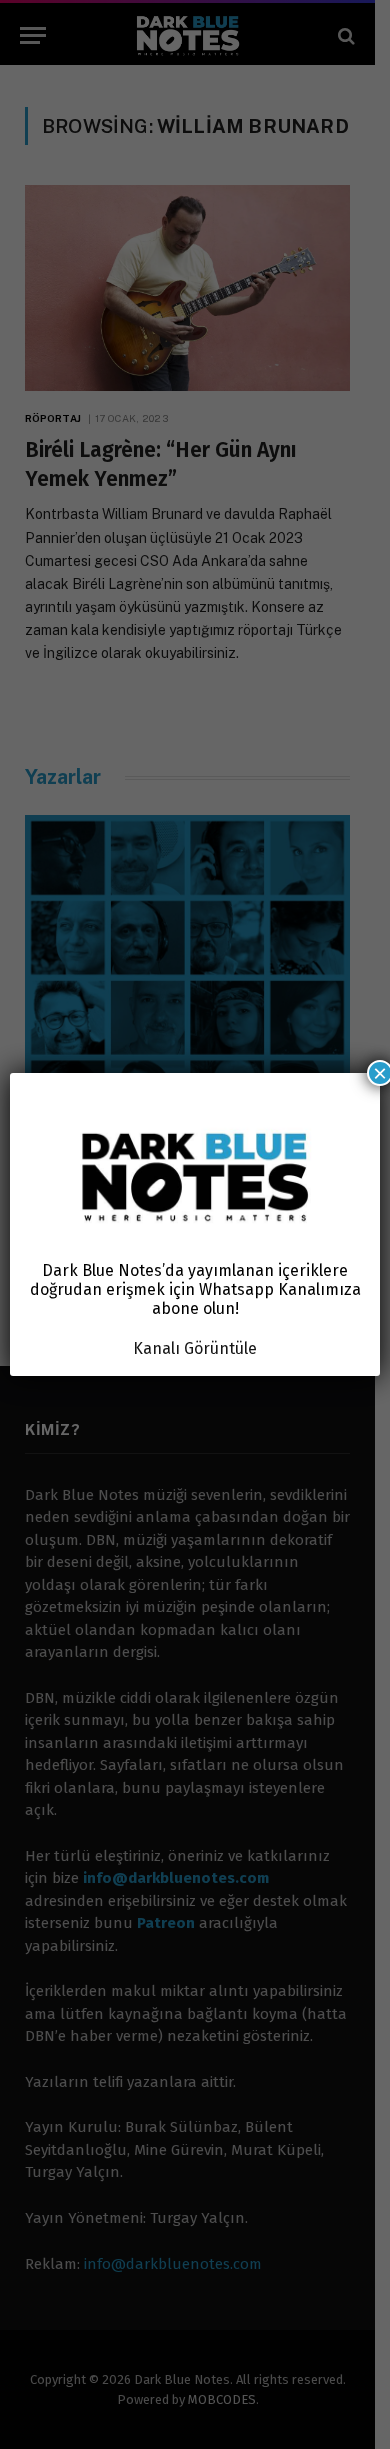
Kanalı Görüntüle (195, 1348)
